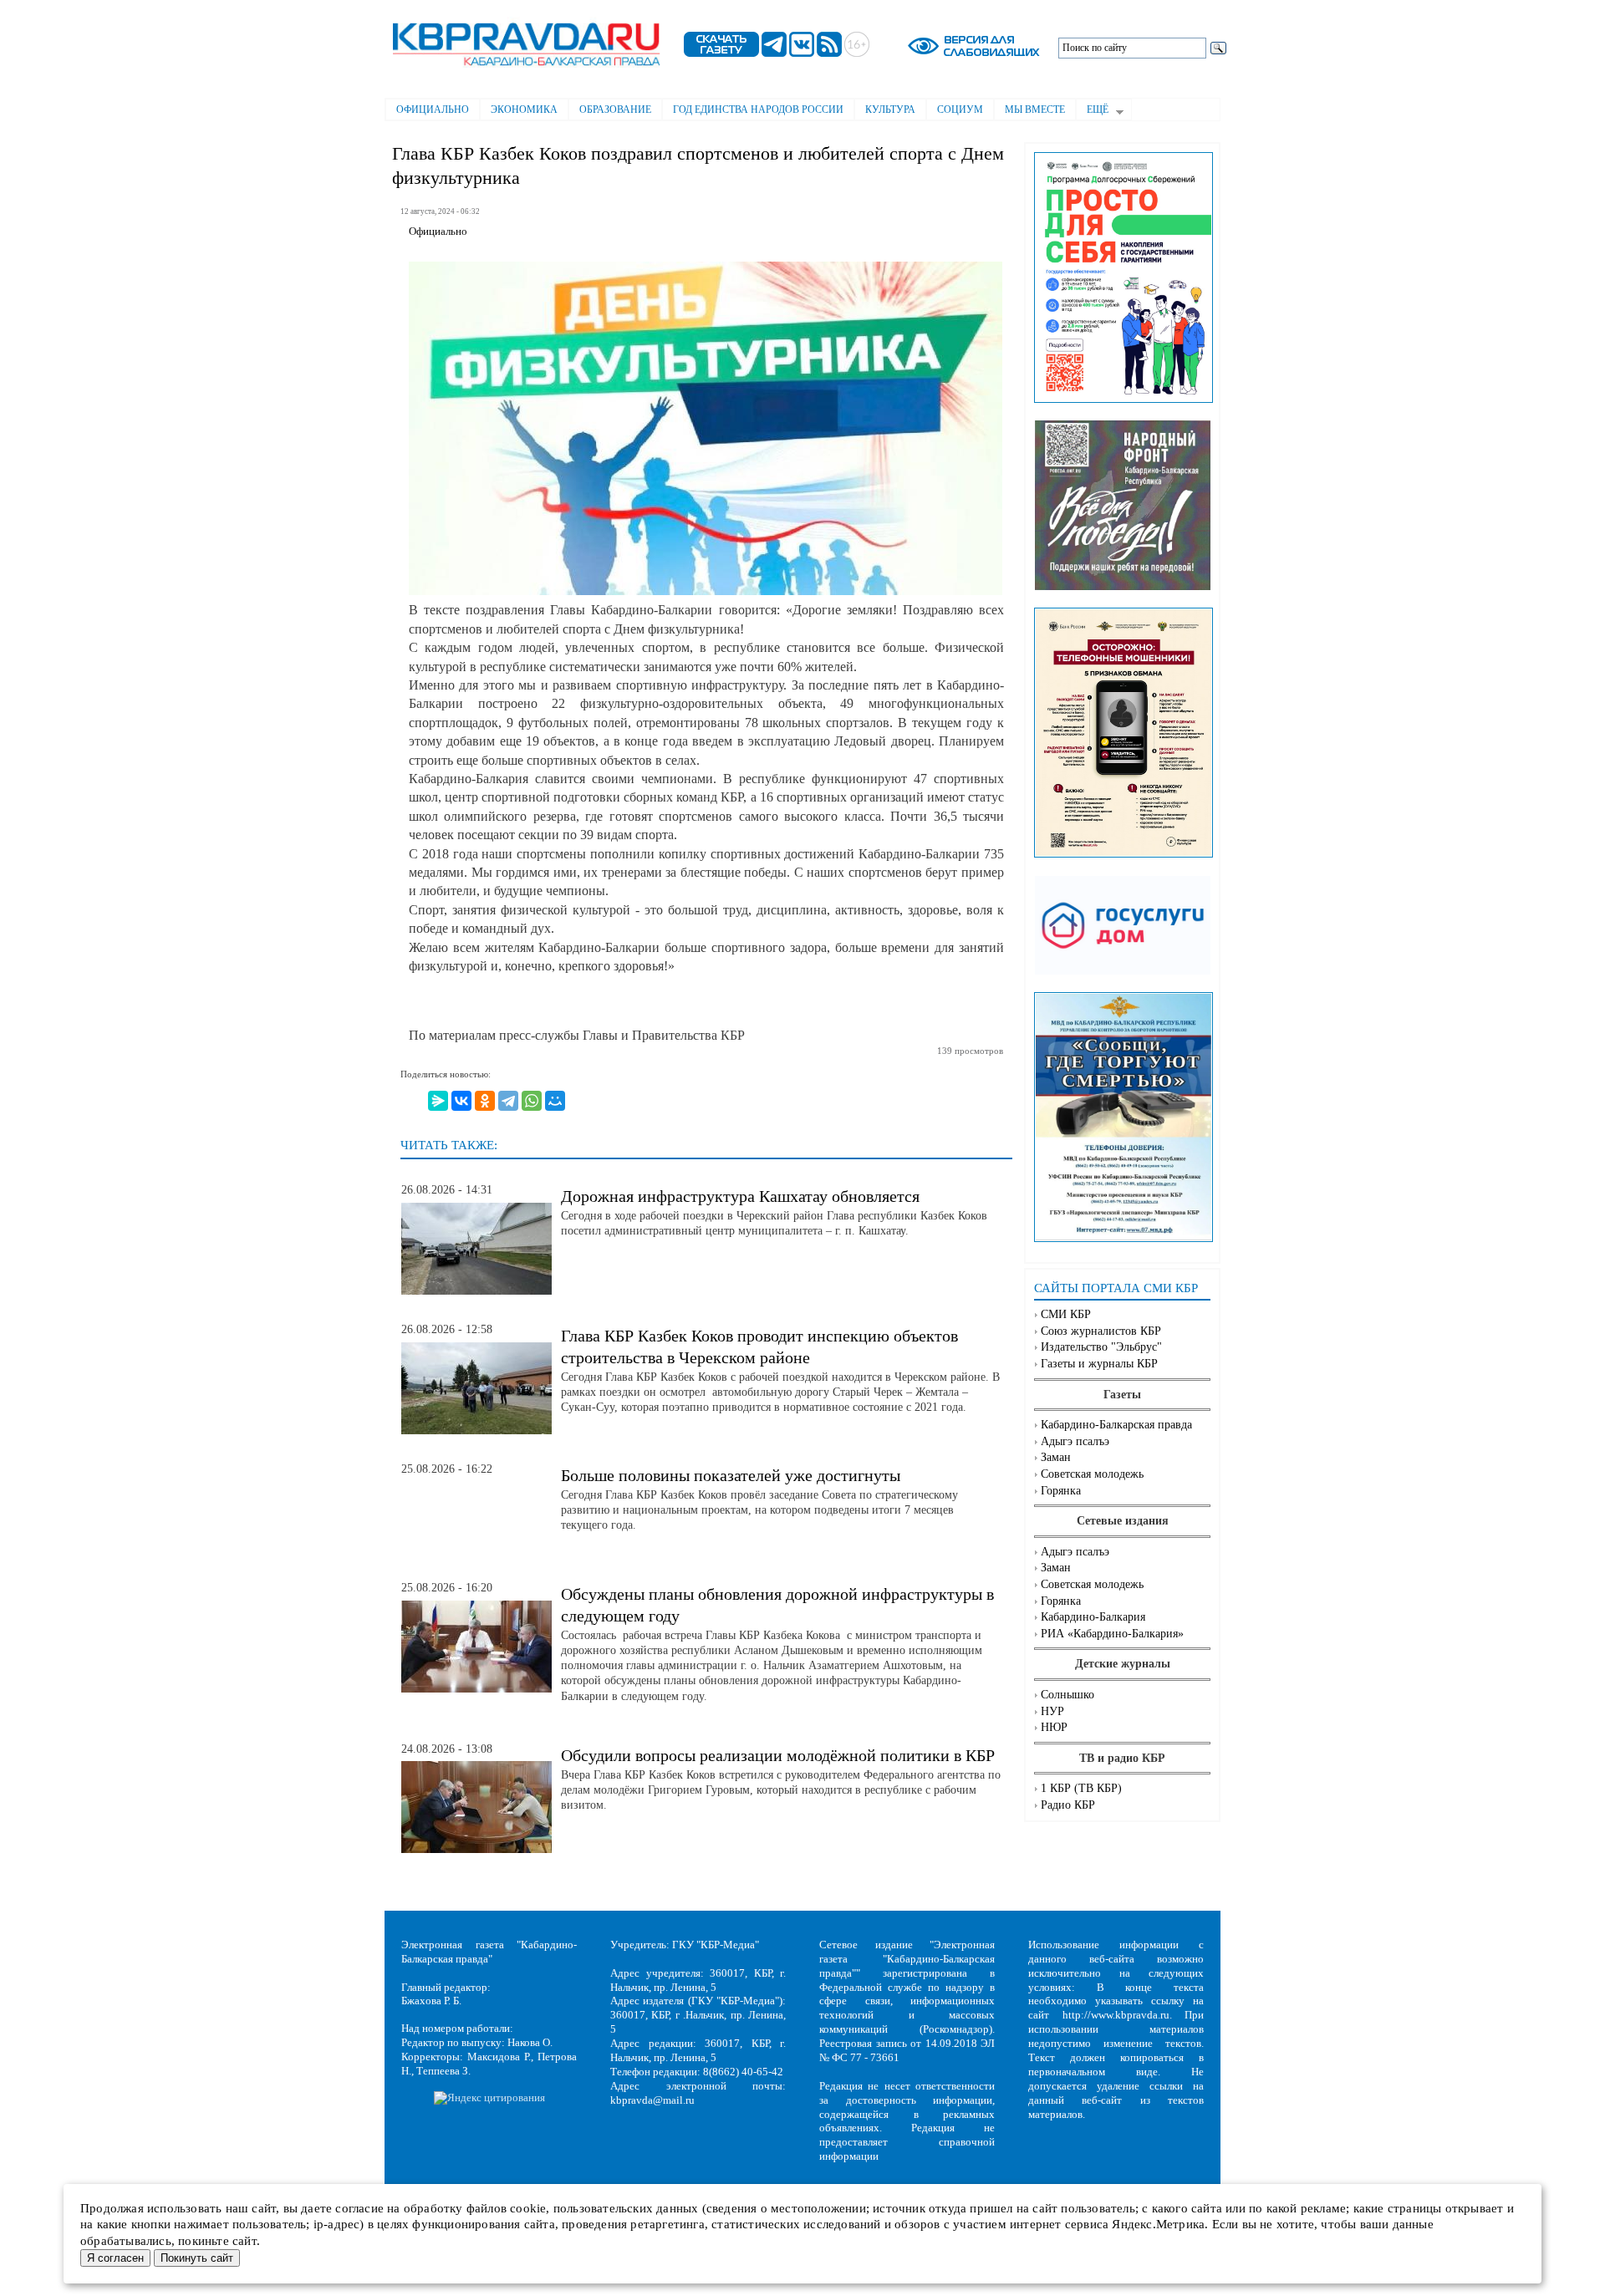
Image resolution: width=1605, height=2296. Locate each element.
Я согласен (115, 2258)
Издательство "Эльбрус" (1101, 1347)
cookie (528, 2208)
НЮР (1054, 1727)
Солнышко (1067, 1695)
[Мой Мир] (555, 1101)
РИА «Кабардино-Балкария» (1112, 1634)
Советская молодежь (1092, 1474)
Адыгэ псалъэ (1075, 1441)
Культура (890, 109)
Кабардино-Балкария (1093, 1617)
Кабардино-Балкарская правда (1116, 1425)
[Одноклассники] (485, 1101)
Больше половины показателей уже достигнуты (731, 1475)
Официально (433, 109)
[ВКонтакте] (461, 1101)
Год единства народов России (758, 109)
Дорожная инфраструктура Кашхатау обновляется (740, 1196)
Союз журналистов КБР (1101, 1331)
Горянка (1061, 1491)
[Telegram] (508, 1101)
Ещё (1092, 111)
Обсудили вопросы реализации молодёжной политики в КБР (778, 1755)
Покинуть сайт (197, 2258)
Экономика (524, 109)
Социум (960, 109)
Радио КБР (1068, 1805)
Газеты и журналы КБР (1099, 1364)
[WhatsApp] (532, 1101)
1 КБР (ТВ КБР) (1081, 1788)
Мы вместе (1035, 109)
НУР (1052, 1711)
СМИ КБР (1066, 1314)
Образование (615, 109)
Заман (1056, 1457)
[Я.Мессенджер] (438, 1101)
